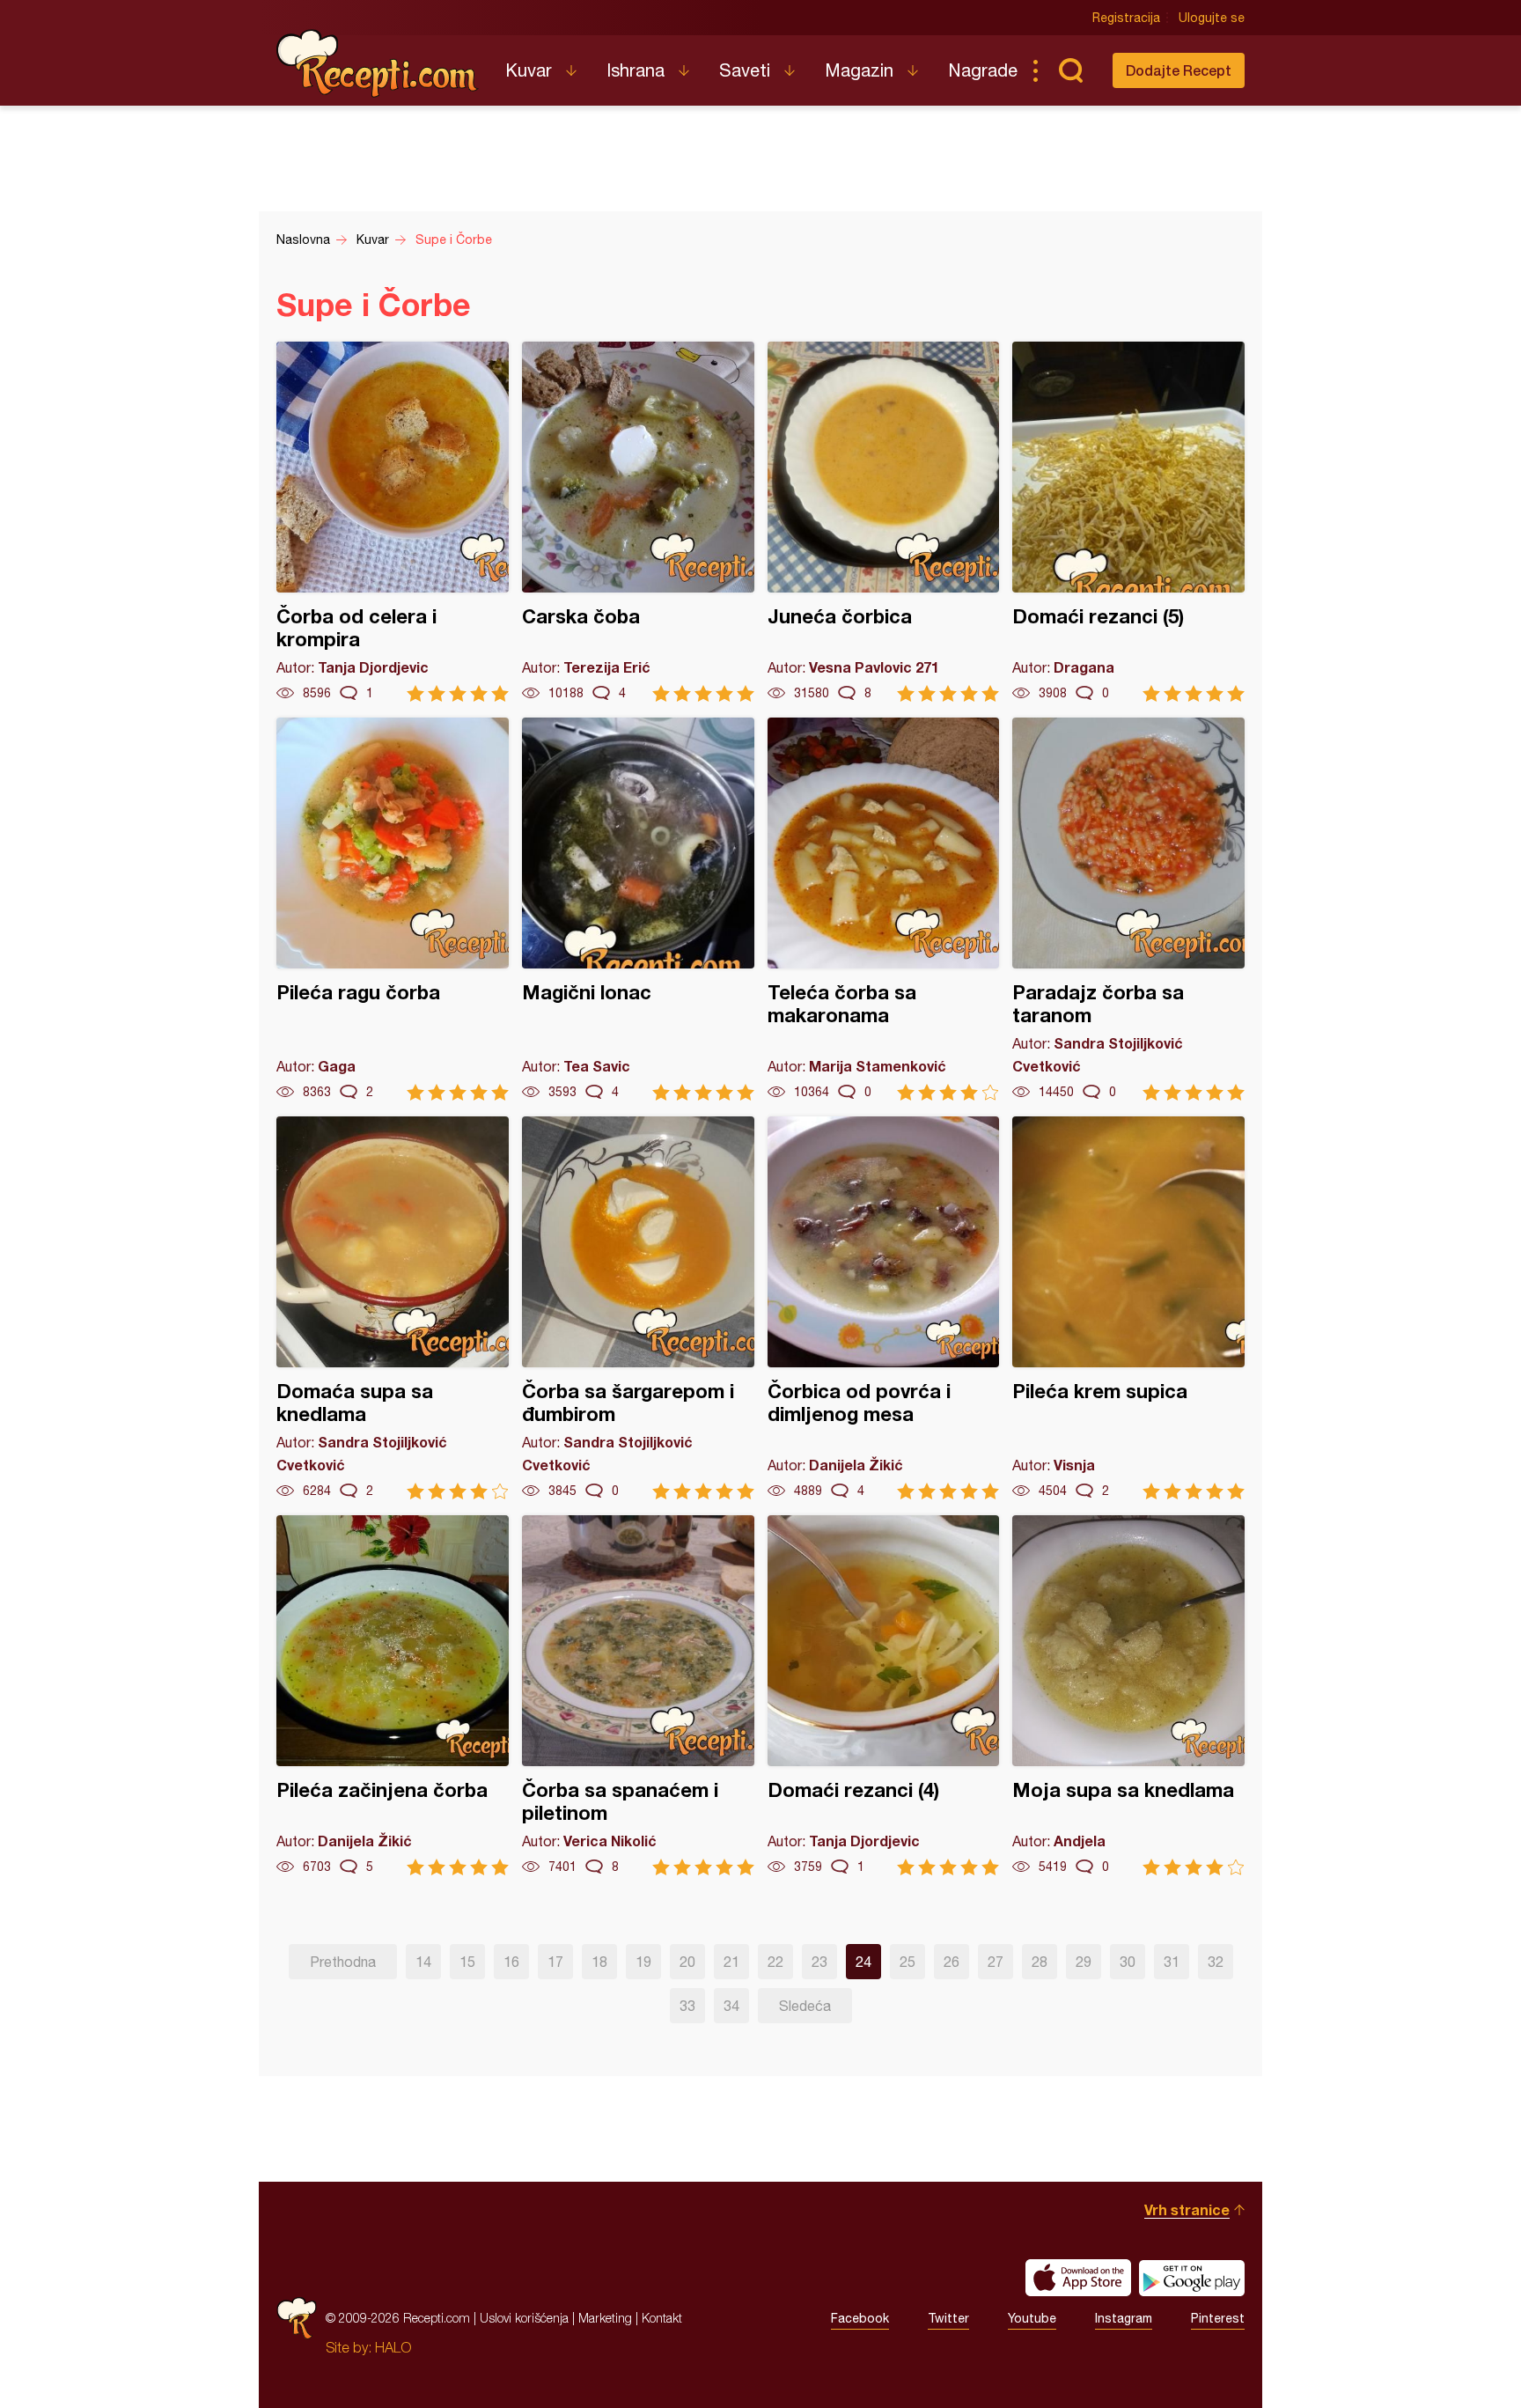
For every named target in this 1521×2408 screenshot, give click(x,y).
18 (599, 1962)
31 (1172, 1962)
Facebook (860, 2318)
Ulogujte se (1212, 18)
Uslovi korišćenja (524, 2318)
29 (1084, 1962)
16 (511, 1962)
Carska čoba (638, 522)
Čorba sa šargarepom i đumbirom (638, 1308)
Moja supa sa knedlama (1128, 1695)
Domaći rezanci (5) (1128, 522)
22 (775, 1962)
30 (1128, 1962)
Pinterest (1218, 2318)
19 (643, 1962)
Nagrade (983, 70)
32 (1216, 1962)
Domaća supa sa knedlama (393, 1308)
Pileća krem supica (1128, 1308)
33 (687, 2006)
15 (467, 1962)
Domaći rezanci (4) (884, 1695)
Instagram (1124, 2318)
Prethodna (343, 1962)
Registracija (1126, 18)
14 (423, 1962)
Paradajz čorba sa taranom (1128, 909)
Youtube (1032, 2318)
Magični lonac (638, 909)
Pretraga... (1070, 70)
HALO (393, 2347)
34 (731, 2006)
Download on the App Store (1078, 2278)
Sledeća (805, 2006)
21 (731, 1962)
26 (952, 1962)
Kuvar (529, 70)
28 (1040, 1962)
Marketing (605, 2318)
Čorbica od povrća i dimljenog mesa (884, 1308)
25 (907, 1962)
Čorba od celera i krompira (393, 522)
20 (687, 1962)
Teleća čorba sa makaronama (884, 909)
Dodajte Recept (1179, 70)
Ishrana (636, 70)
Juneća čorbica (884, 522)
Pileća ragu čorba (393, 909)
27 (996, 1962)
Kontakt (662, 2318)
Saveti (745, 70)
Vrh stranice (1187, 2209)
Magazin (859, 70)
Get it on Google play (1192, 2278)
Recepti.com (378, 63)
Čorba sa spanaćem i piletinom (638, 1695)
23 (819, 1962)
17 (555, 1962)
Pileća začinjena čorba (393, 1695)
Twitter (948, 2318)
